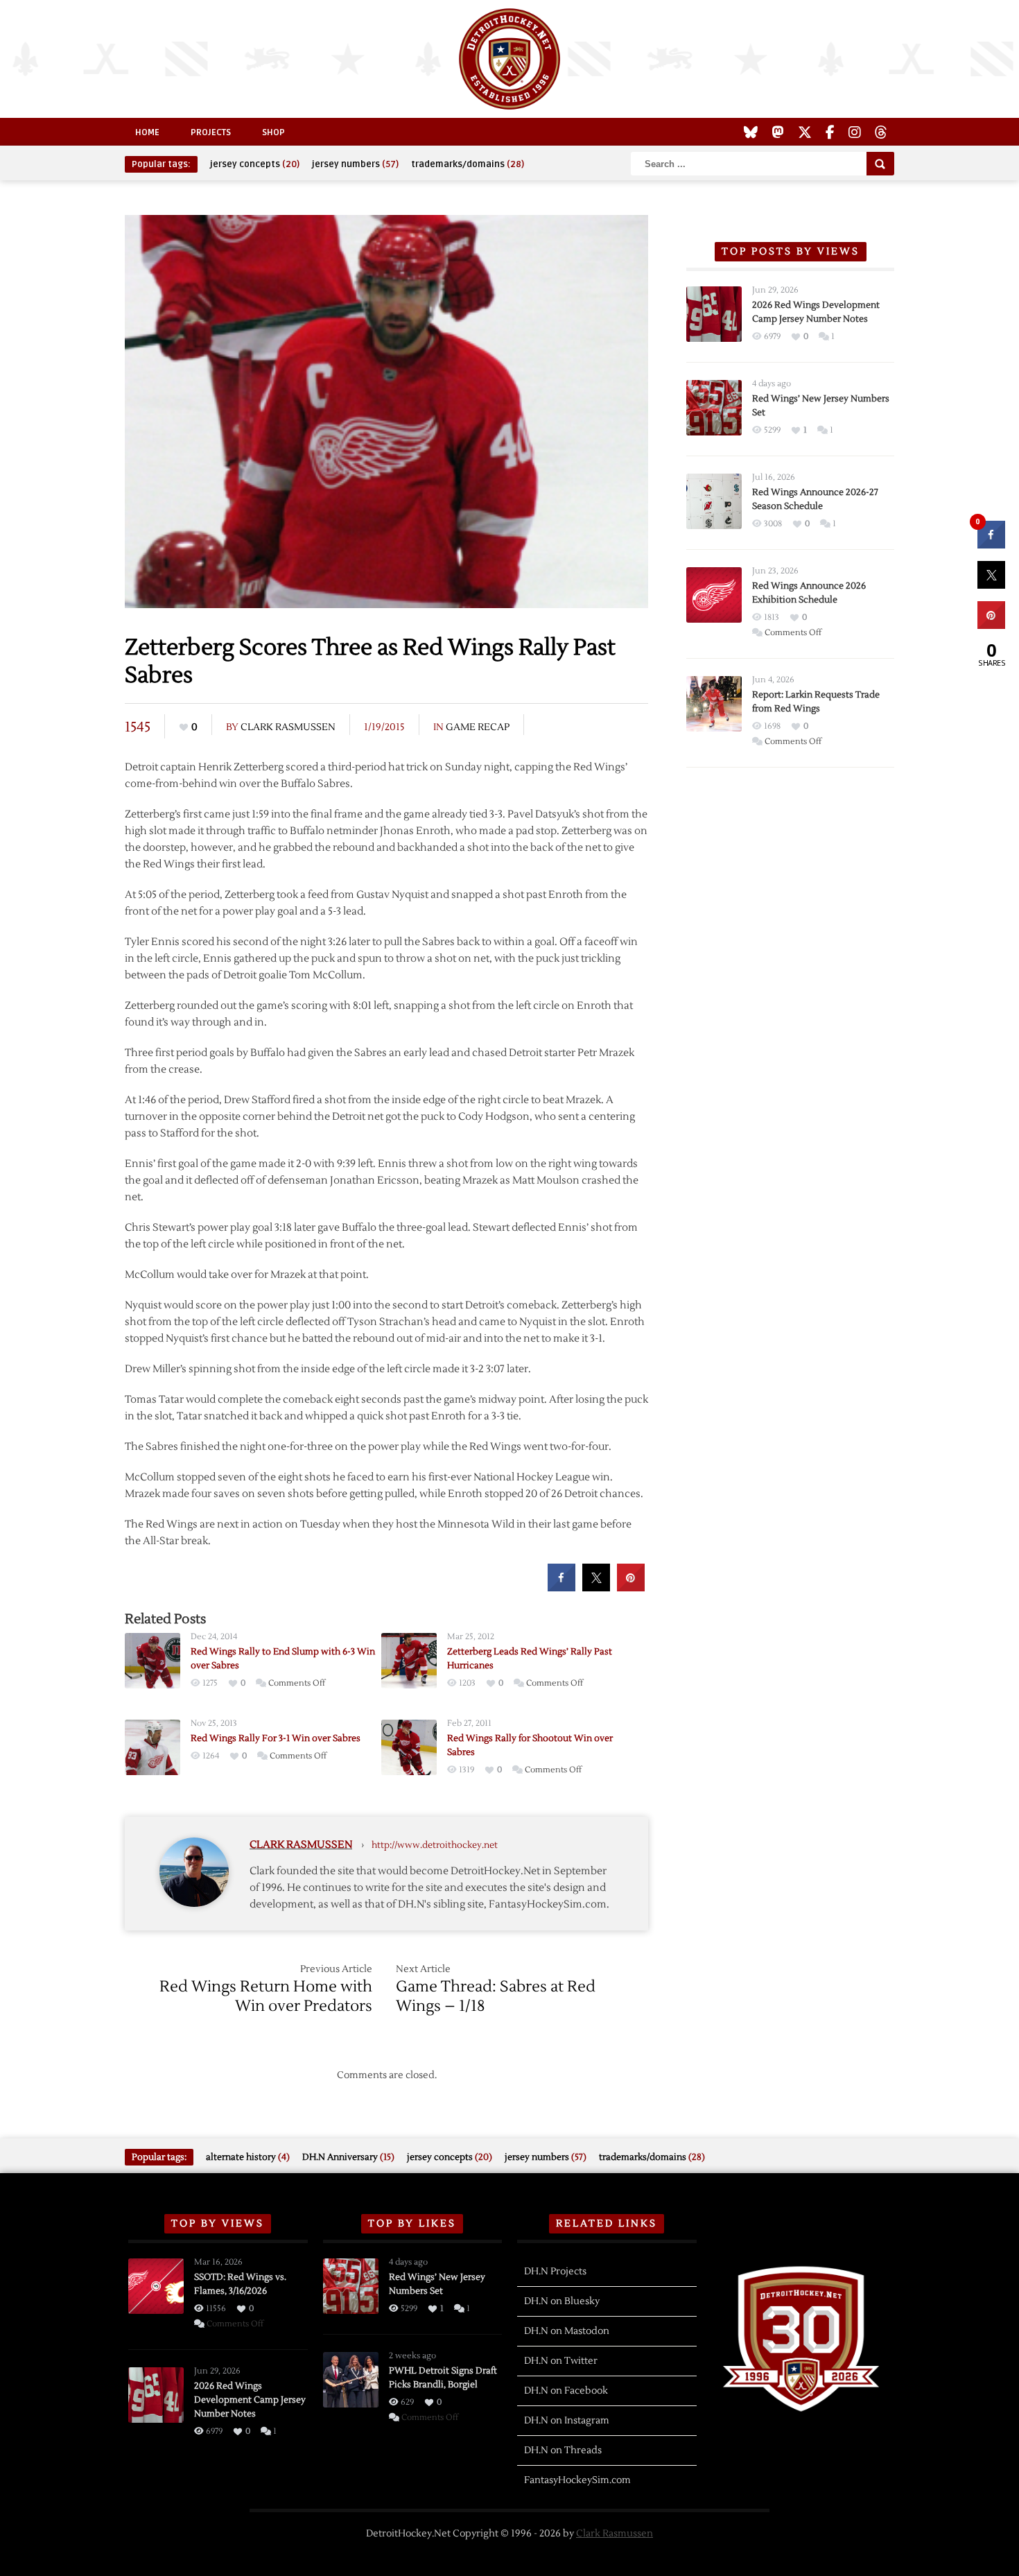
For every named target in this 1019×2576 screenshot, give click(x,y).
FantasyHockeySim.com (577, 2480)
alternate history (248, 2157)
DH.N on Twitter (561, 2361)
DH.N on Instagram (567, 2421)
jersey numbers (355, 164)
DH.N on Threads (563, 2450)
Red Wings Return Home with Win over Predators (266, 1996)
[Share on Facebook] (561, 1587)
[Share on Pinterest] (631, 1587)
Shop (273, 132)
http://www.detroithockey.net (435, 1845)
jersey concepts (255, 164)
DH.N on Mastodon (567, 2331)
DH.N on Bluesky (562, 2301)
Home (147, 132)
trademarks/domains (468, 164)
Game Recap (478, 727)
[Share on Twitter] (596, 1587)
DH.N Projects (555, 2272)
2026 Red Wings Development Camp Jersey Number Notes (250, 2400)
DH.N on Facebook (566, 2391)
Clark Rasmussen (288, 727)
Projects (211, 132)
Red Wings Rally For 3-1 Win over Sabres (276, 1738)
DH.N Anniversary (348, 2157)
